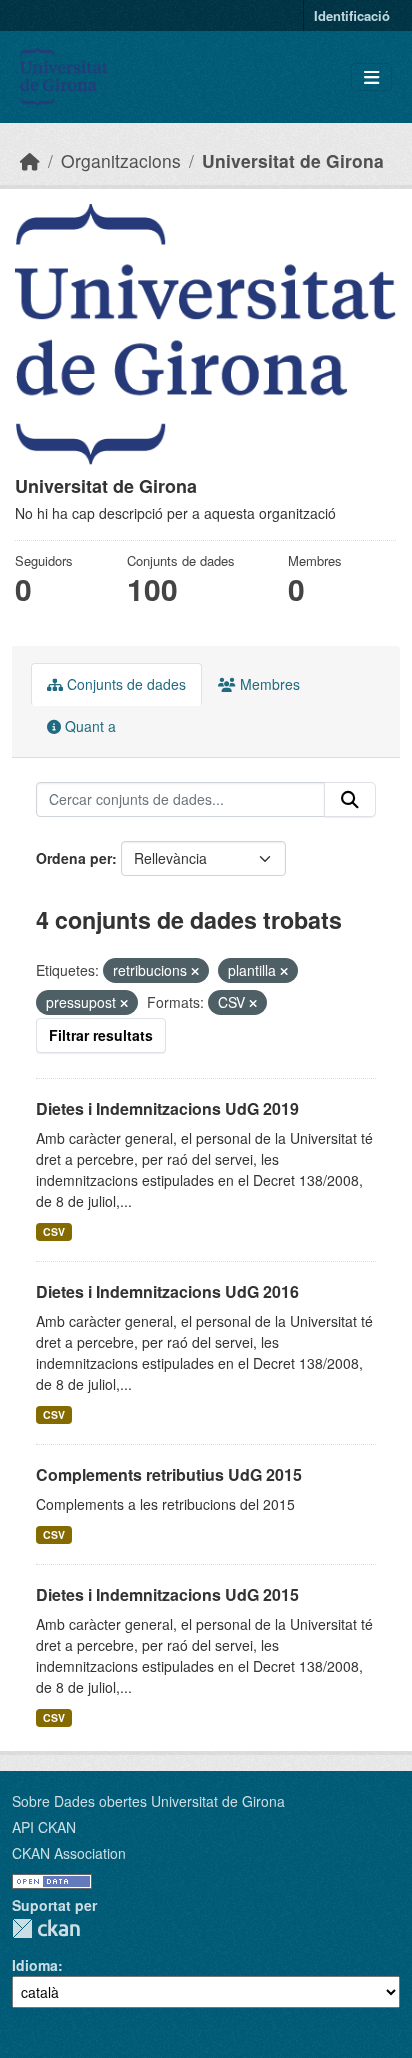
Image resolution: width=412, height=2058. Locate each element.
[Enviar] (350, 800)
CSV (54, 1231)
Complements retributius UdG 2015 (169, 1474)
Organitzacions (121, 160)
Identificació (352, 15)
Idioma (35, 1965)
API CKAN (44, 1827)
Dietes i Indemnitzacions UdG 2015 (167, 1594)
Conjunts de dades (124, 684)
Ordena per (74, 858)
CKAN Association (69, 1853)
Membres (268, 684)
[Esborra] (195, 971)
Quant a (88, 726)
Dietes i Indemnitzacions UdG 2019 (167, 1108)
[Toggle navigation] (371, 77)
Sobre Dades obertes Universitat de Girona (148, 1801)
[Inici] (30, 160)
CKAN (46, 1928)
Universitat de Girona (293, 160)
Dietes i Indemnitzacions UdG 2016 (167, 1291)
